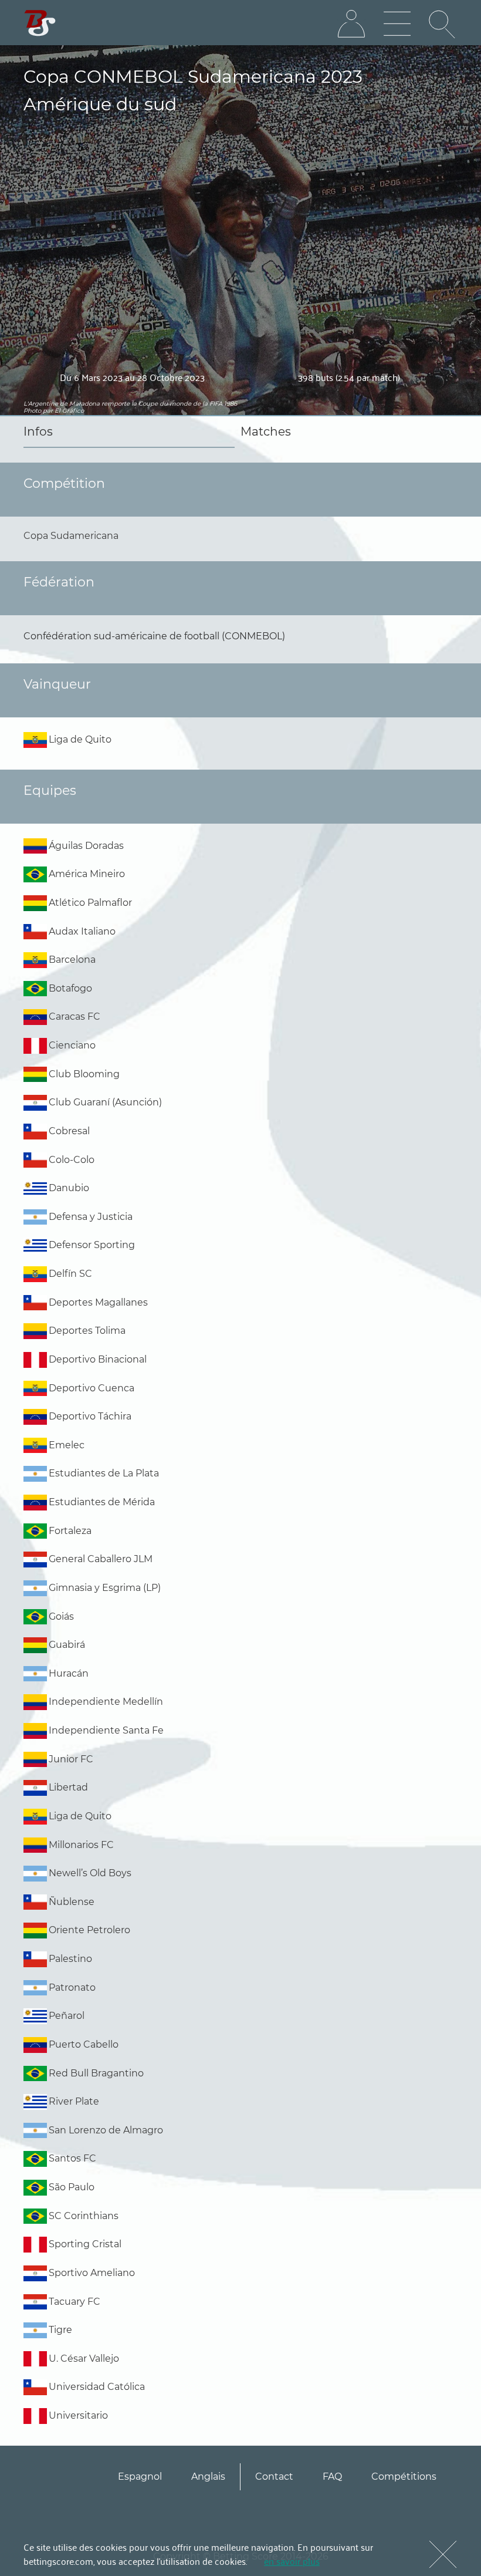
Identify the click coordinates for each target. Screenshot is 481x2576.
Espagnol (140, 2476)
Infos (38, 431)
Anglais (208, 2476)
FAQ (332, 2476)
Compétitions (404, 2476)
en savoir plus (292, 2561)
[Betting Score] (40, 23)
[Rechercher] (443, 24)
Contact (274, 2476)
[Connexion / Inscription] (351, 24)
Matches (266, 431)
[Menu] (397, 24)
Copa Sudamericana (71, 536)
